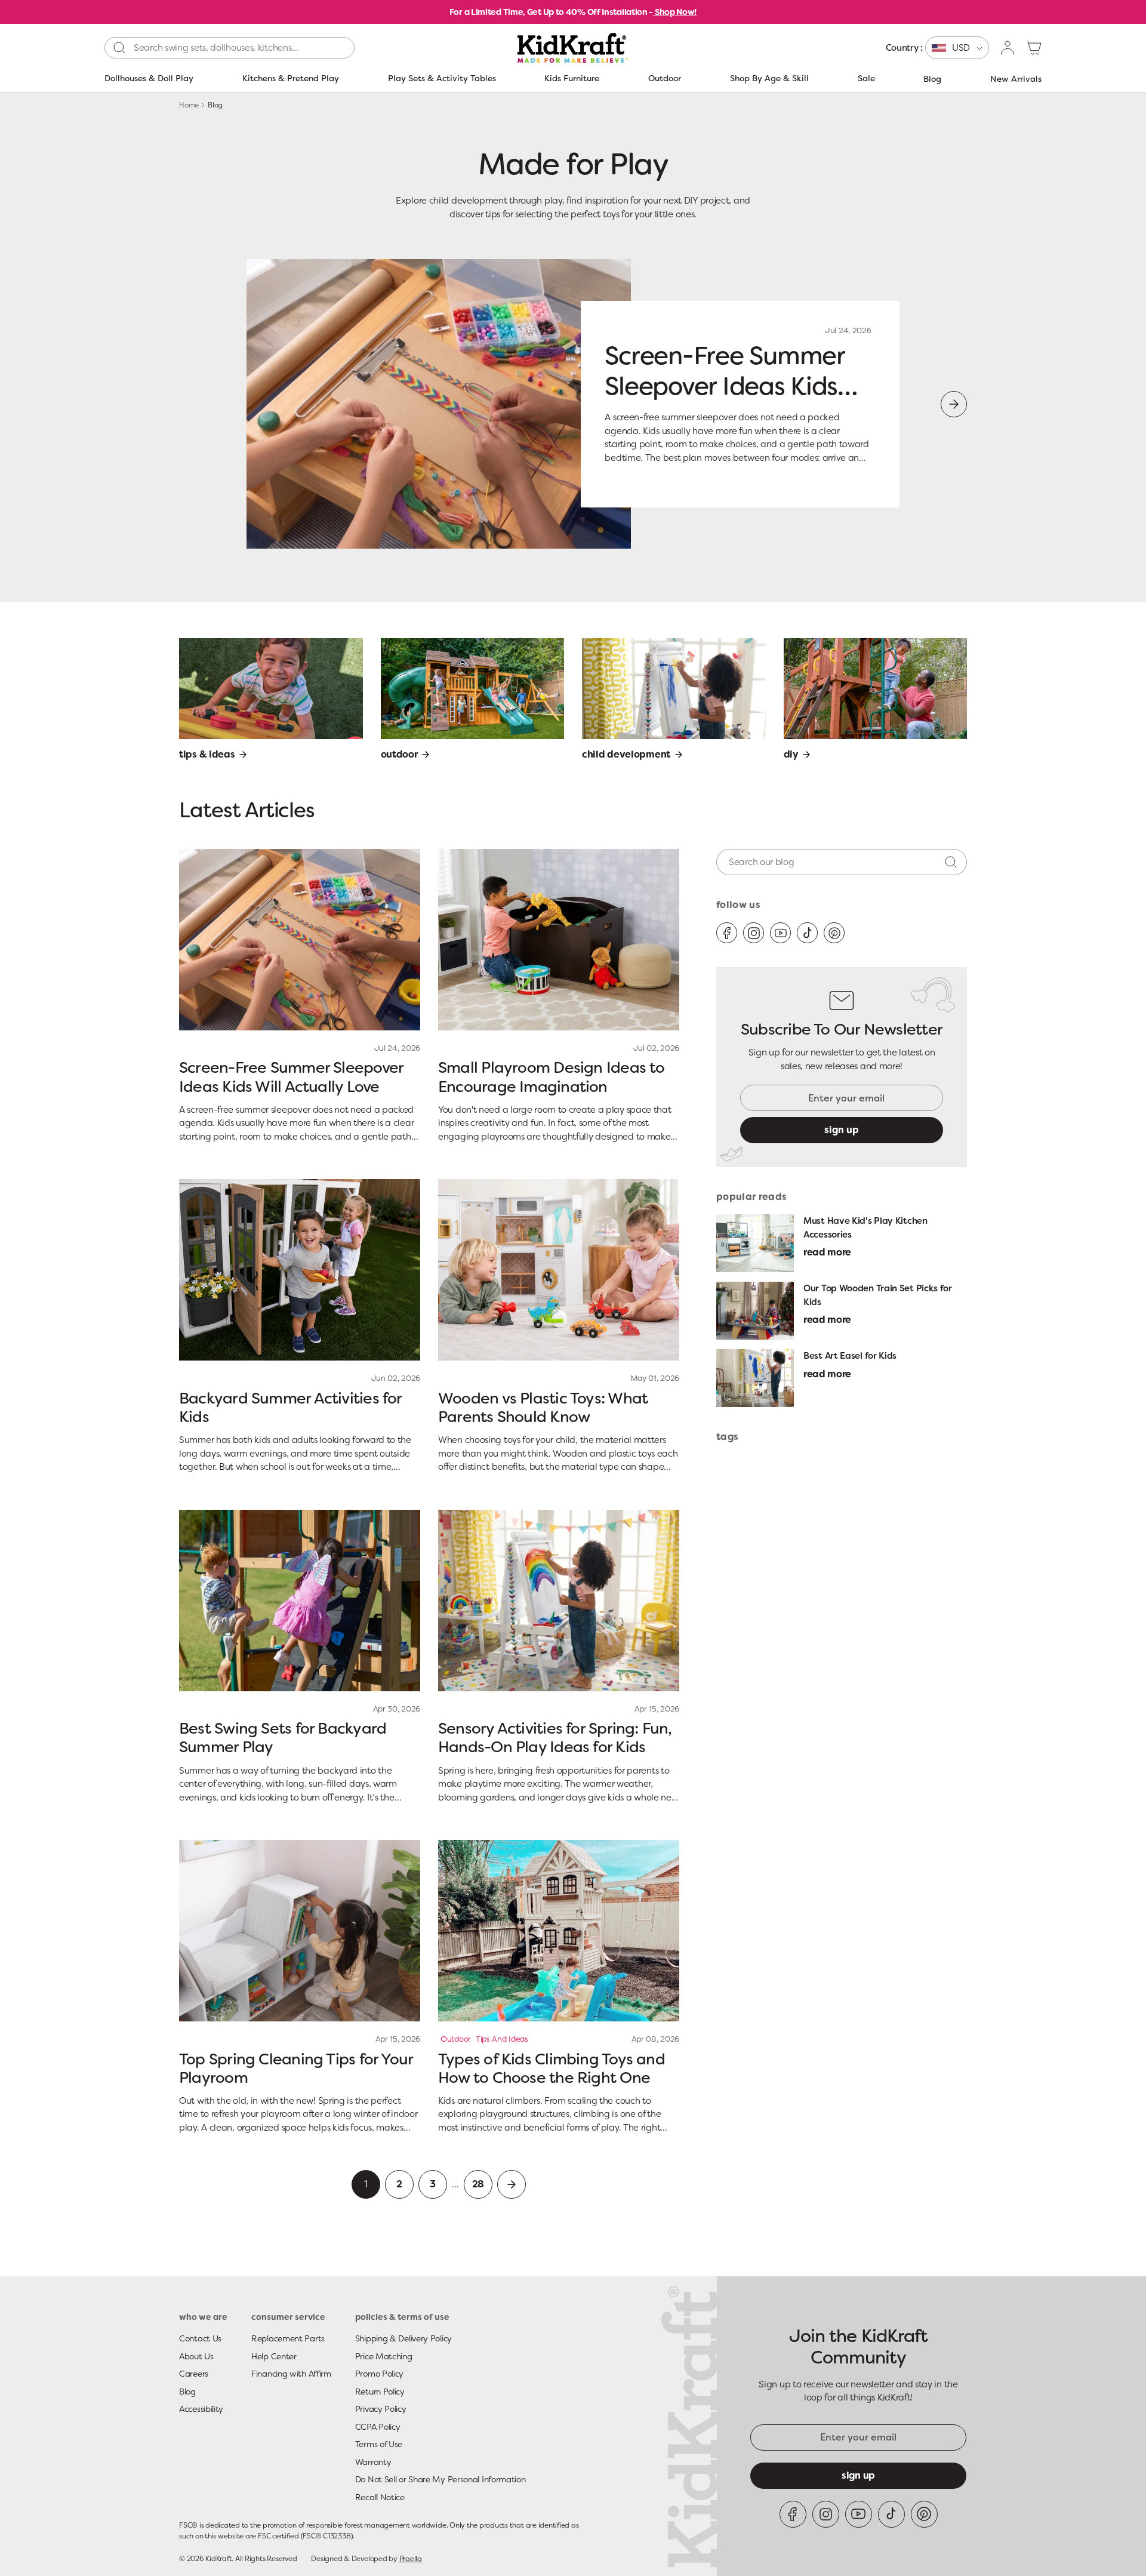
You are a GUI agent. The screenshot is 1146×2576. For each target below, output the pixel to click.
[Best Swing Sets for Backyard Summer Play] (300, 1601)
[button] (1034, 48)
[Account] (1008, 48)
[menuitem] (937, 48)
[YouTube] (780, 933)
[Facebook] (727, 933)
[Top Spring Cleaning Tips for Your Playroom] (300, 1931)
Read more (827, 1252)
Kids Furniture (572, 78)
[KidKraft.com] (573, 48)
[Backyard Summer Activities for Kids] (300, 1270)
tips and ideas (502, 2039)
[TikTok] (807, 933)
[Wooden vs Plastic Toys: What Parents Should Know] (559, 1270)
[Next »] (512, 2184)
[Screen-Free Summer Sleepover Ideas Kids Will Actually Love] (300, 940)
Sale (866, 78)
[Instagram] (754, 933)
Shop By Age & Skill (769, 78)
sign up (842, 1130)
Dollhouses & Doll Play (149, 78)
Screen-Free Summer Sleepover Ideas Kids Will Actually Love (724, 386)
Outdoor (665, 78)
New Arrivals (1016, 79)
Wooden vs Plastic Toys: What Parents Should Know (543, 1407)
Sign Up (858, 2475)
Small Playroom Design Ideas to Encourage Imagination (552, 1077)
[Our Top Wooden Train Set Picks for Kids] (755, 1311)
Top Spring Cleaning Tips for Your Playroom (296, 2068)
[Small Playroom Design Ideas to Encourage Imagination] (559, 940)
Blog (932, 79)
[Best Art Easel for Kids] (755, 1378)
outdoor (456, 2039)
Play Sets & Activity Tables (442, 78)
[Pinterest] (834, 933)
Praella (411, 2559)
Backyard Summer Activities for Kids (290, 1407)
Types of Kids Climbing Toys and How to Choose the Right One (552, 2068)
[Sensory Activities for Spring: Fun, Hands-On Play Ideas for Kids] (559, 1601)
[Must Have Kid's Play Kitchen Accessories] (755, 1243)
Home (189, 105)
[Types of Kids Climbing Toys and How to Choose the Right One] (559, 1931)
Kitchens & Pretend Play (291, 78)
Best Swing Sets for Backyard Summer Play (283, 1738)
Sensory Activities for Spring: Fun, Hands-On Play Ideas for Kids (555, 1738)
